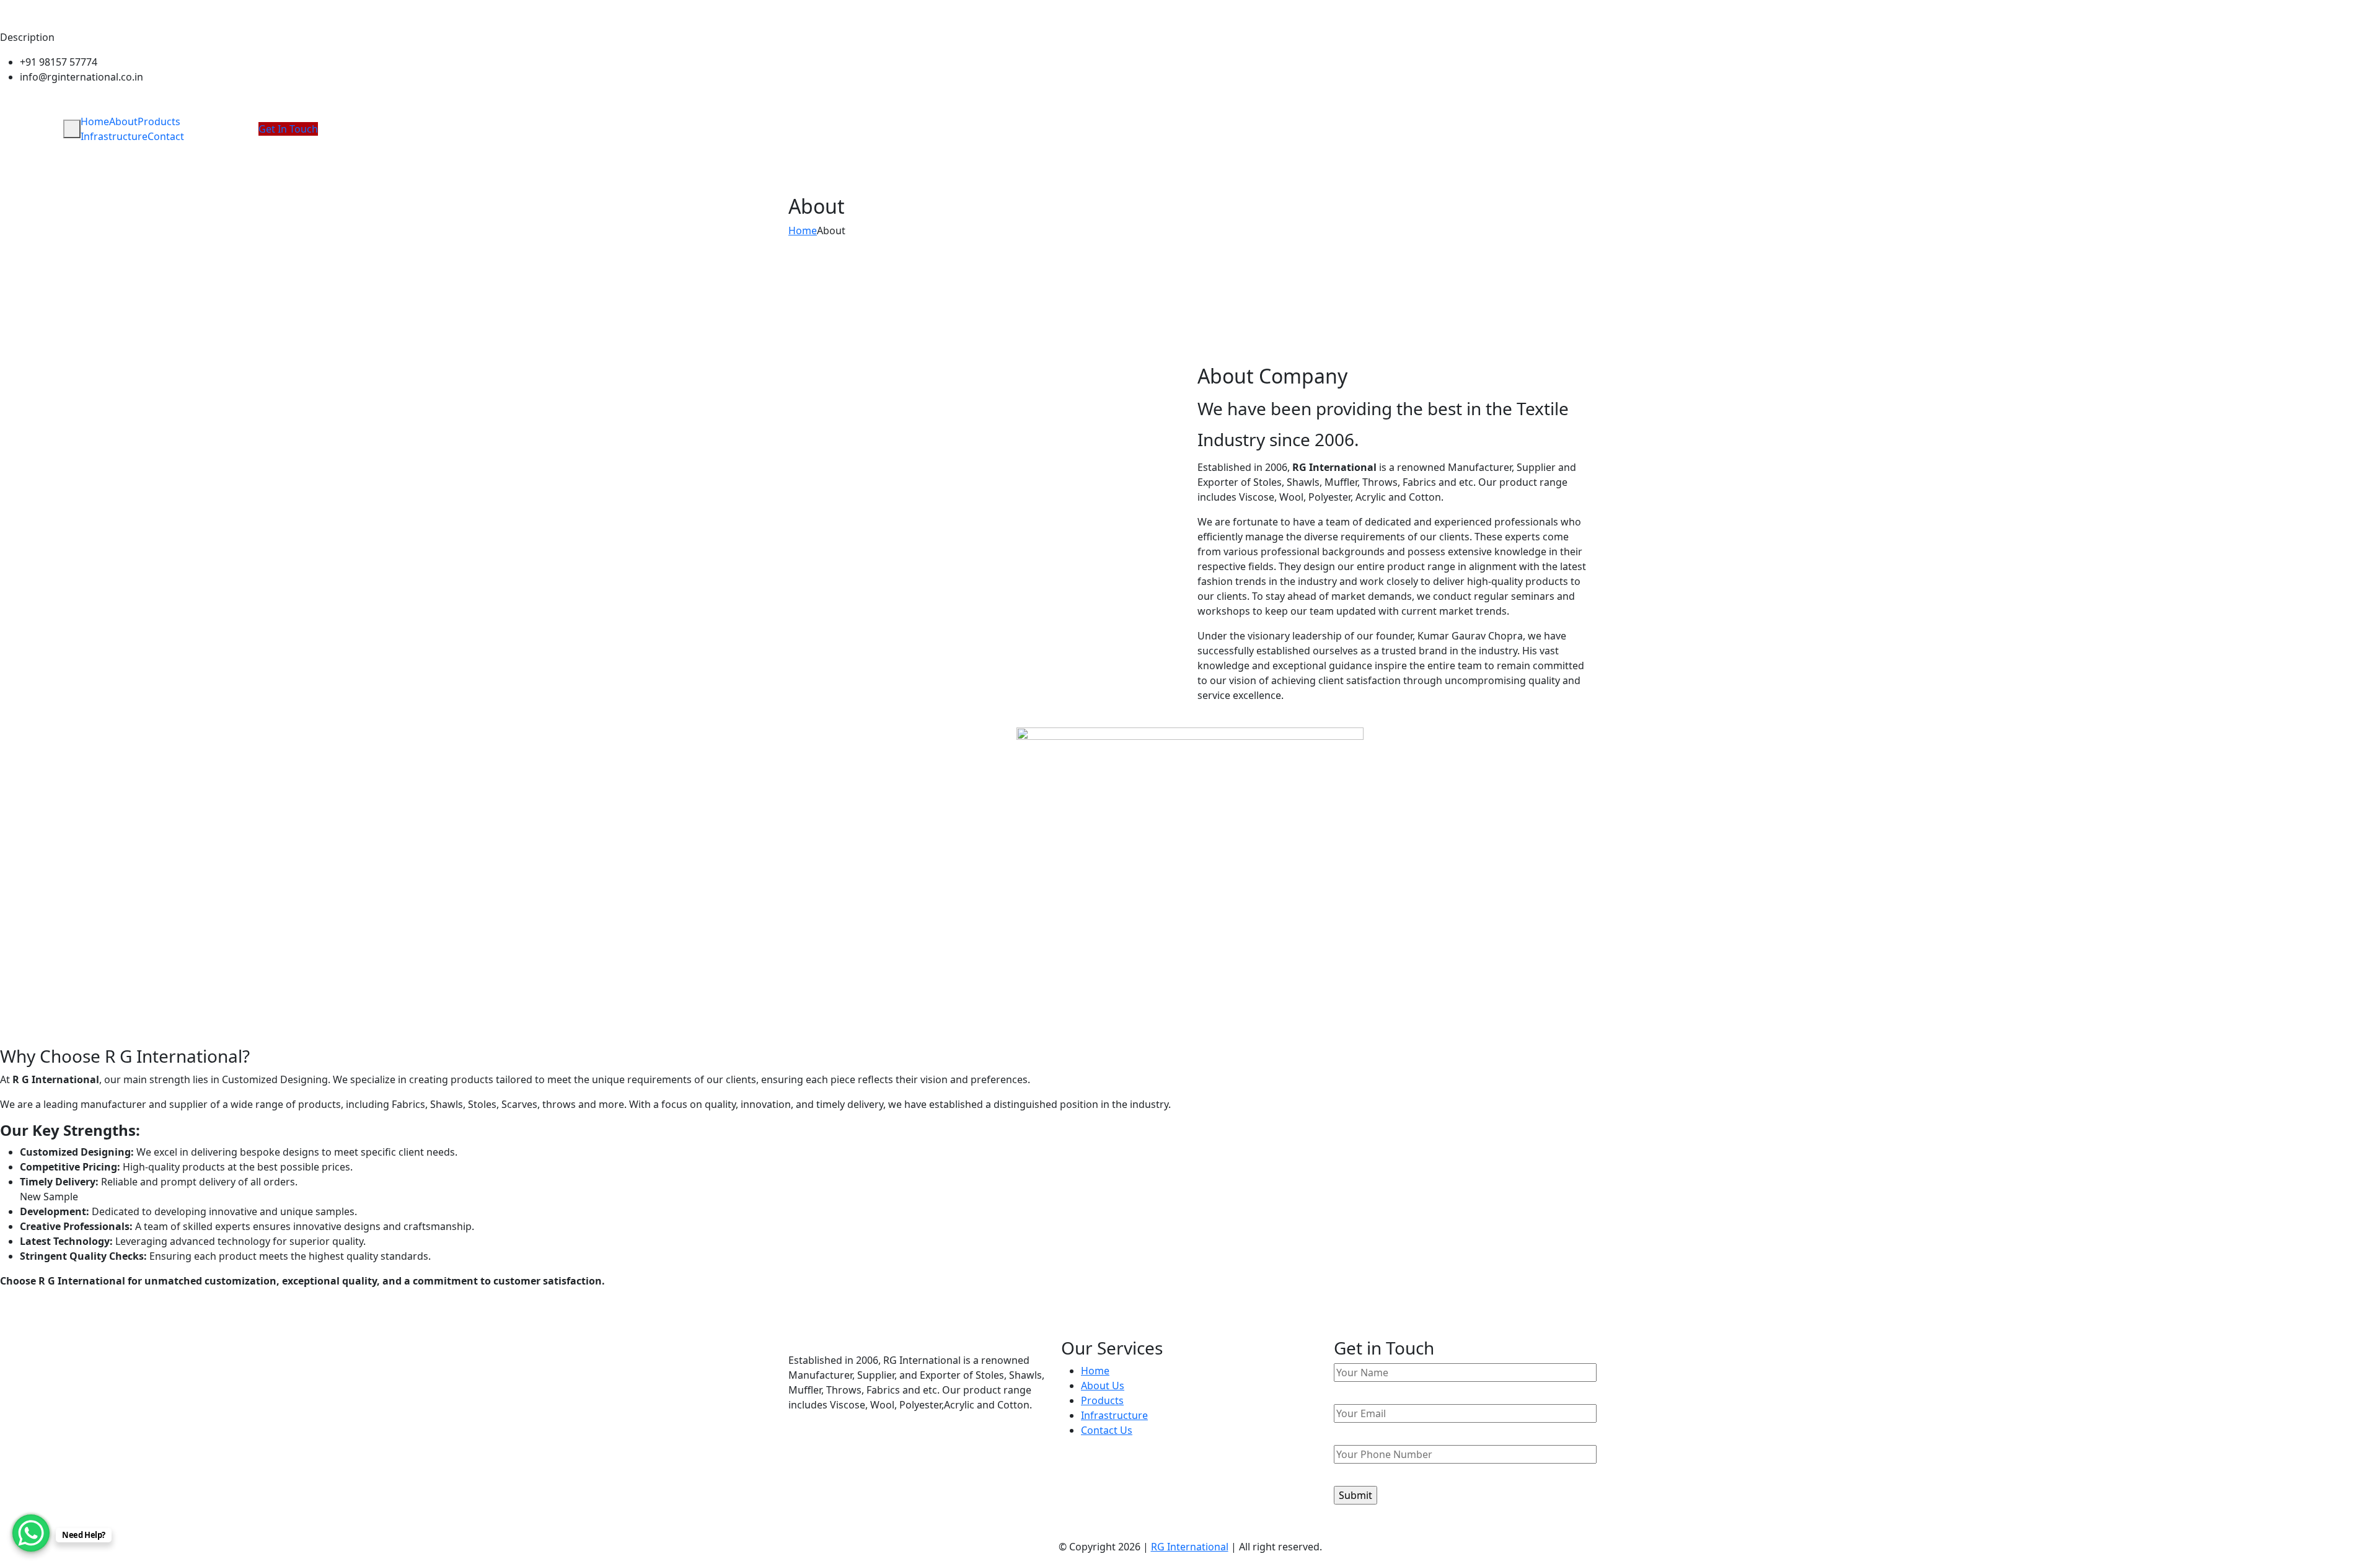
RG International (1190, 1547)
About (123, 121)
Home (95, 121)
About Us (1103, 1386)
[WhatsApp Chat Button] (31, 1533)
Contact (166, 136)
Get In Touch (288, 129)
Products (159, 121)
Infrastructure (114, 136)
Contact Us (1107, 1430)
